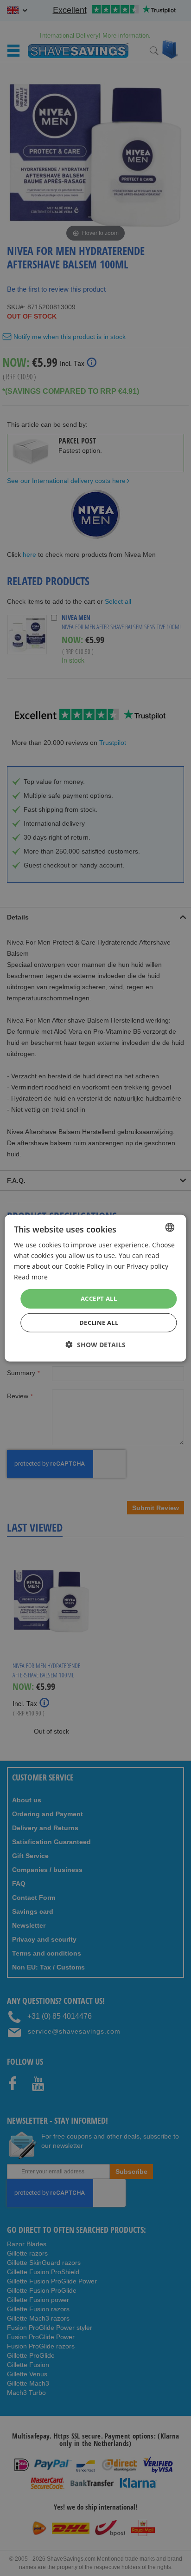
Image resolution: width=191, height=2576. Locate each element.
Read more (31, 1277)
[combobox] (170, 1227)
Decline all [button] (99, 1323)
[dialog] (95, 1288)
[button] (96, 1345)
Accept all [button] (99, 1298)
